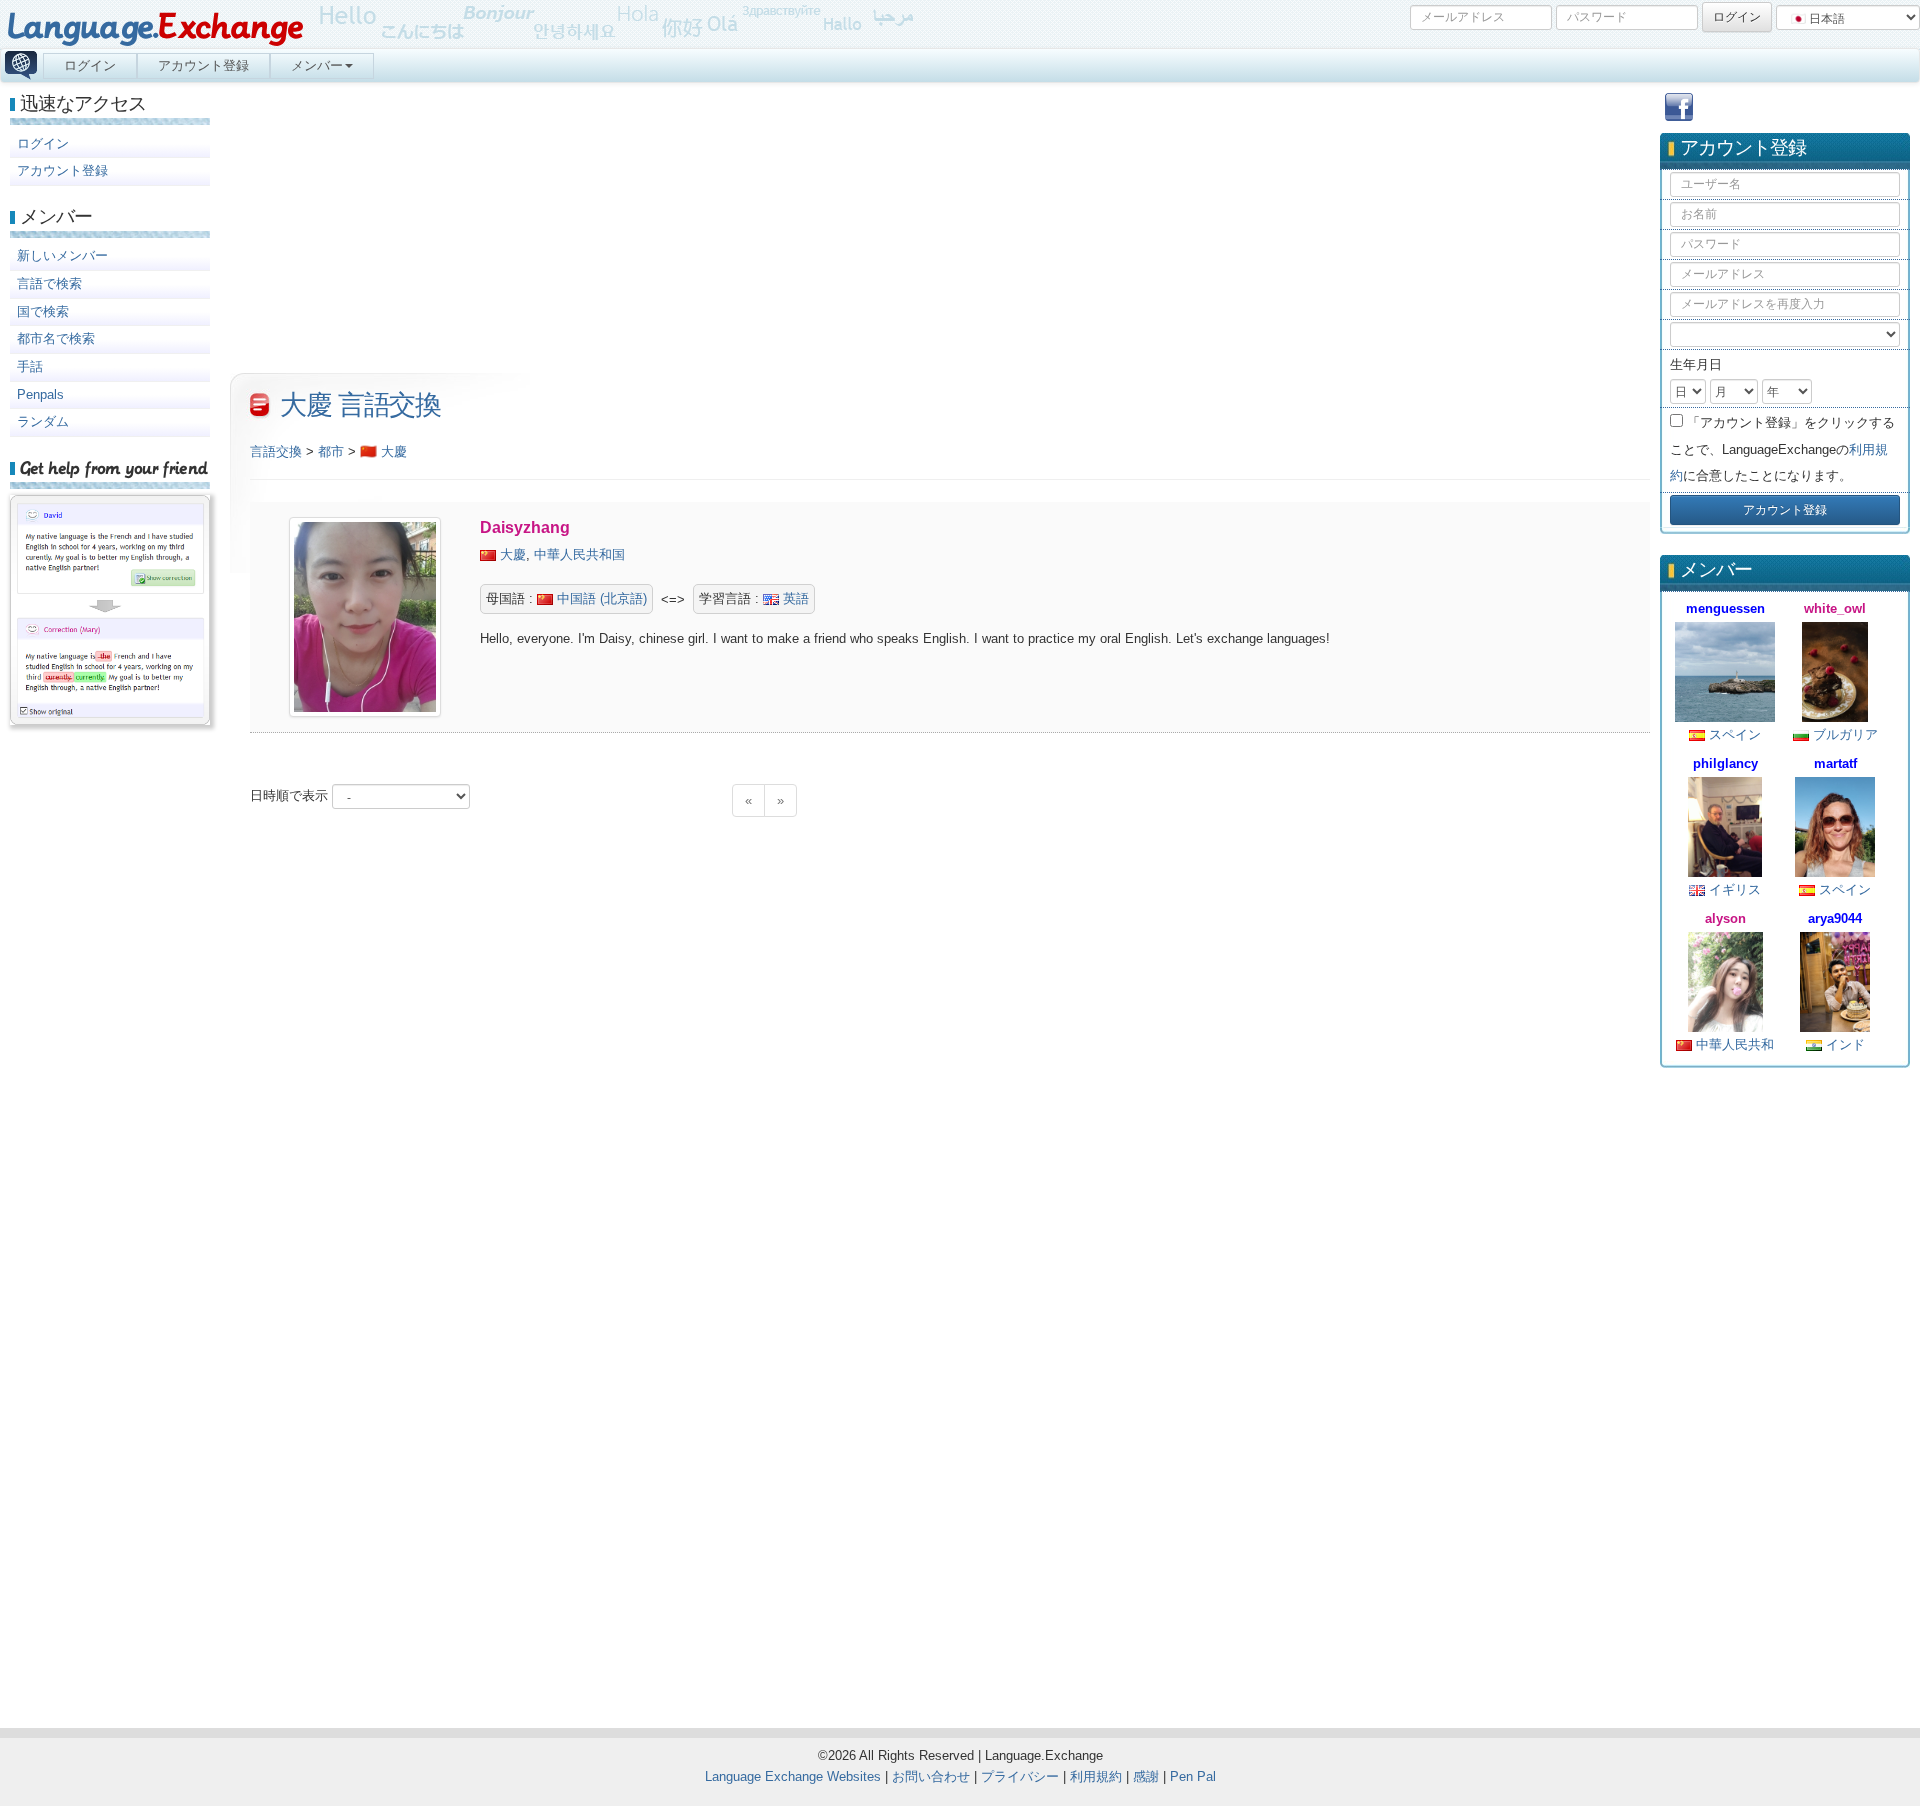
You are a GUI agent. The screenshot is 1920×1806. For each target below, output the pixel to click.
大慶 (513, 554)
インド (1843, 1044)
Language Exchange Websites (793, 1776)
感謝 (1146, 1776)
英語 (794, 598)
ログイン (90, 65)
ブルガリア (1843, 734)
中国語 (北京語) (600, 598)
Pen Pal (1193, 1776)
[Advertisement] (1785, 1389)
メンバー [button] (317, 65)
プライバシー (1020, 1776)
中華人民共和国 (579, 554)
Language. (154, 27)
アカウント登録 (203, 65)
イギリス (1733, 889)
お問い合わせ (931, 1776)
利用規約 (1096, 1776)
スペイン (1733, 734)
